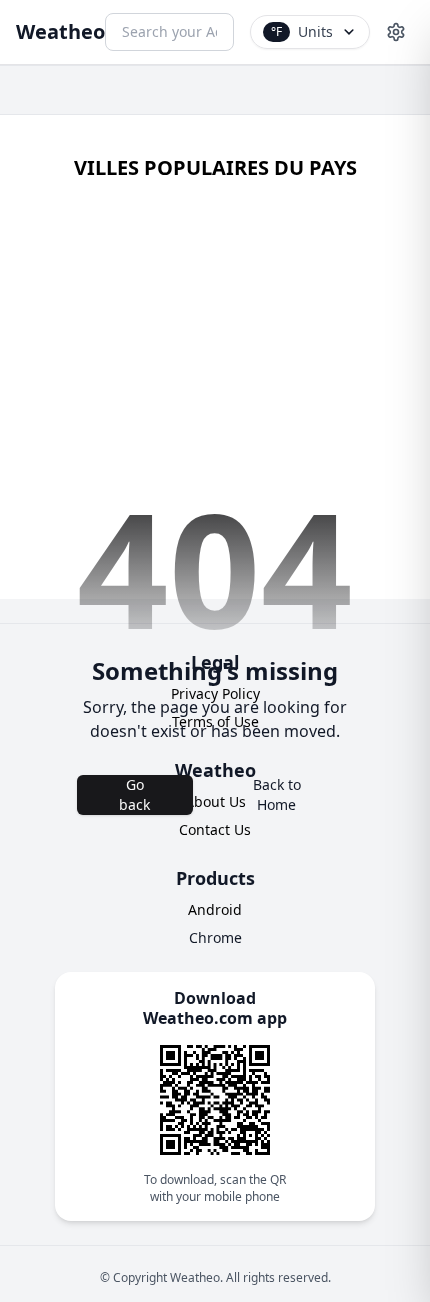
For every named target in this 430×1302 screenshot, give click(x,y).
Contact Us (215, 829)
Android (215, 909)
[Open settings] (396, 32)
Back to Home (277, 794)
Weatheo (60, 31)
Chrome (215, 937)
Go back (134, 794)
